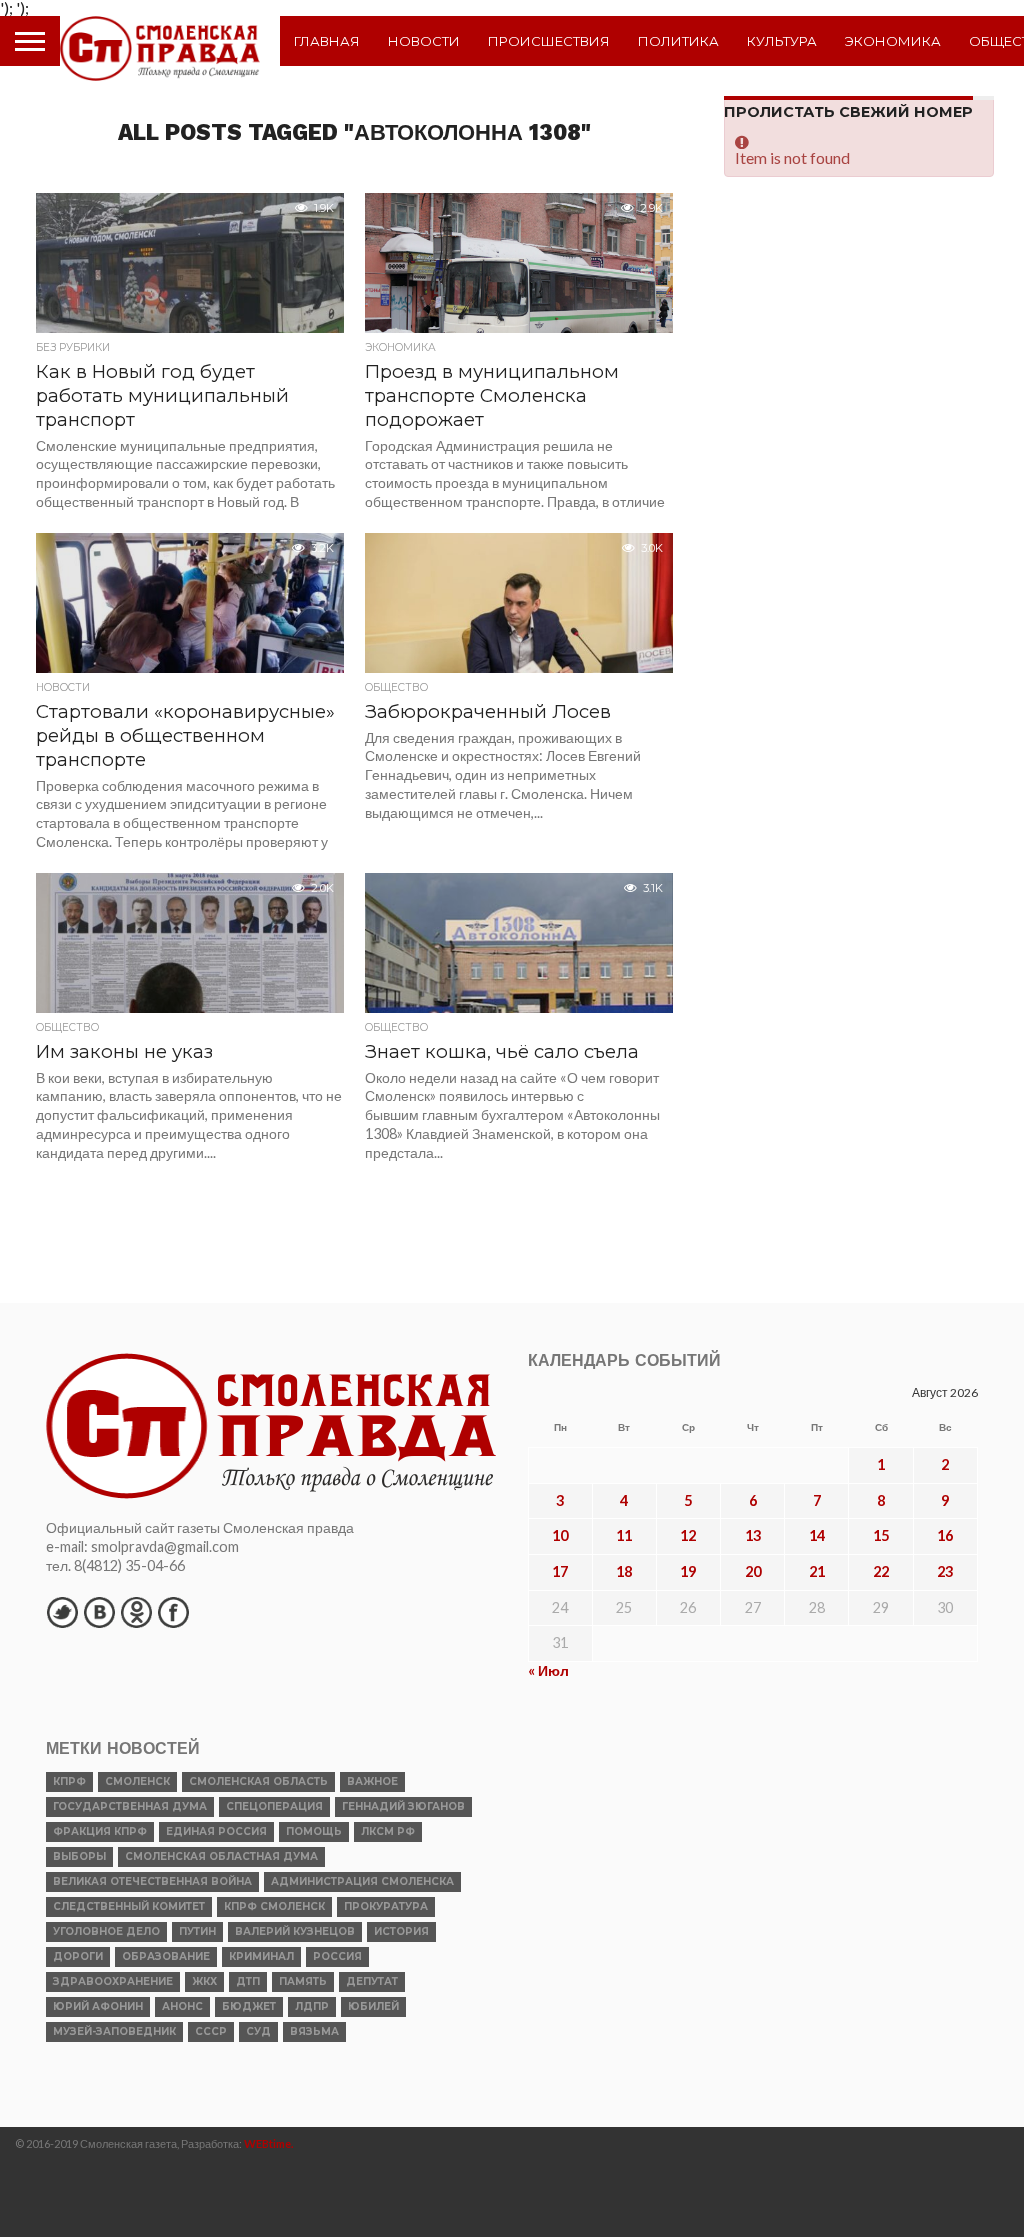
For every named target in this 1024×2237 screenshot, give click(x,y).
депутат (372, 1981)
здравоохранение (113, 1981)
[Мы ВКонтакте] (99, 1612)
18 (624, 1571)
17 (560, 1571)
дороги (78, 1956)
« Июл (548, 1670)
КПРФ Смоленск (274, 1906)
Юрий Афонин (98, 2006)
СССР (211, 2031)
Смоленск (137, 1781)
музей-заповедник (114, 2031)
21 (817, 1571)
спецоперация (274, 1806)
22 (881, 1571)
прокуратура (386, 1906)
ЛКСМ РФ (388, 1831)
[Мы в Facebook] (173, 1612)
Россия (337, 1956)
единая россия (216, 1831)
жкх (204, 1981)
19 (688, 1571)
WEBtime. (269, 2143)
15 (881, 1535)
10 (560, 1535)
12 (688, 1535)
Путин (197, 1931)
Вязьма (314, 2031)
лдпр (312, 2006)
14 (817, 1535)
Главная (327, 41)
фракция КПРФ (100, 1831)
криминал (261, 1956)
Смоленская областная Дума (221, 1856)
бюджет (249, 2006)
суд (258, 2031)
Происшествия (549, 41)
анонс (182, 2006)
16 (945, 1535)
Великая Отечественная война (152, 1881)
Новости (424, 41)
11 (624, 1535)
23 (945, 1571)
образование (166, 1956)
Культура (782, 41)
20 (753, 1571)
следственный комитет (129, 1906)
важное (372, 1781)
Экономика (893, 41)
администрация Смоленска (362, 1881)
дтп (248, 1981)
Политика (678, 41)
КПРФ (69, 1781)
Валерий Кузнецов (295, 1931)
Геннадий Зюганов (403, 1806)
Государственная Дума (130, 1806)
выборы (79, 1856)
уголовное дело (106, 1931)
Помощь (314, 1831)
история (401, 1931)
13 (753, 1535)
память (303, 1981)
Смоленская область (258, 1781)
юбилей (373, 2006)
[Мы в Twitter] (62, 1612)
